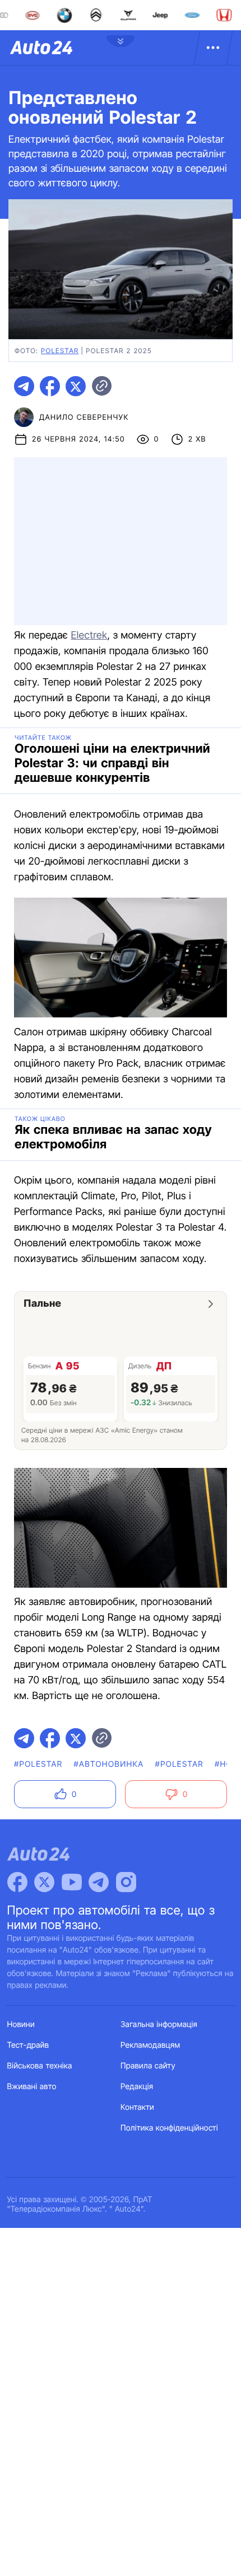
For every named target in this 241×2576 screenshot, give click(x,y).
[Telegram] (99, 1882)
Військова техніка (40, 2066)
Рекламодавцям (150, 2045)
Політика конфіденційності (169, 2128)
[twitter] (76, 386)
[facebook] (50, 386)
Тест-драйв (28, 2045)
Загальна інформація (159, 2024)
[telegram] (24, 386)
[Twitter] (44, 1882)
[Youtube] (72, 1882)
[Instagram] (126, 1882)
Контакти (137, 2107)
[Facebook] (17, 1882)
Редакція (137, 2087)
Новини (21, 2024)
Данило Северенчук (84, 417)
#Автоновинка (108, 1764)
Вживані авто (32, 2087)
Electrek (89, 635)
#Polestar (38, 1764)
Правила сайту (148, 2066)
